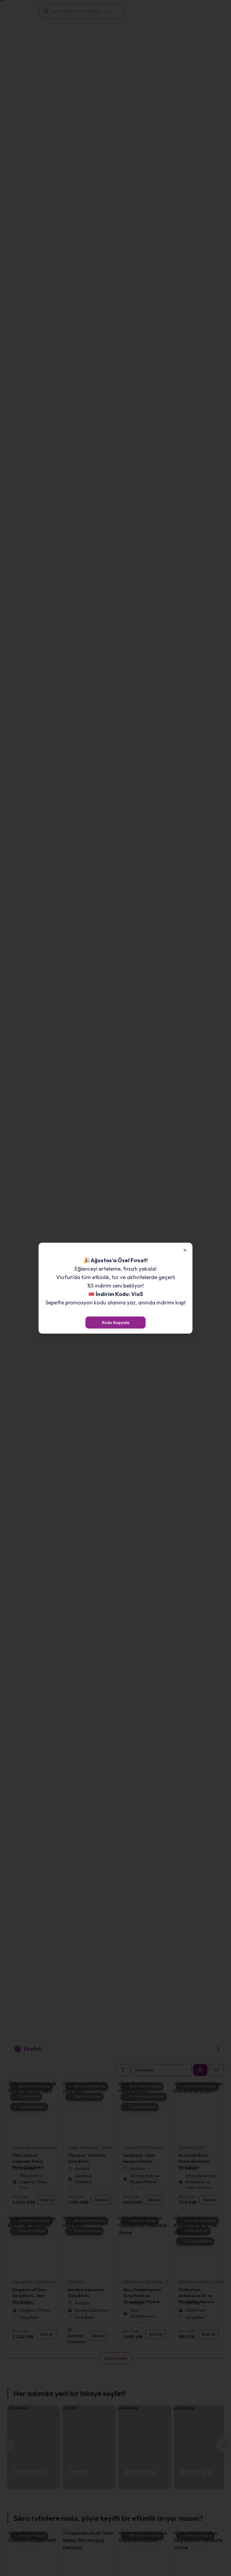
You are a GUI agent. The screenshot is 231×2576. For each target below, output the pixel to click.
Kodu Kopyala (116, 1323)
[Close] (185, 1250)
